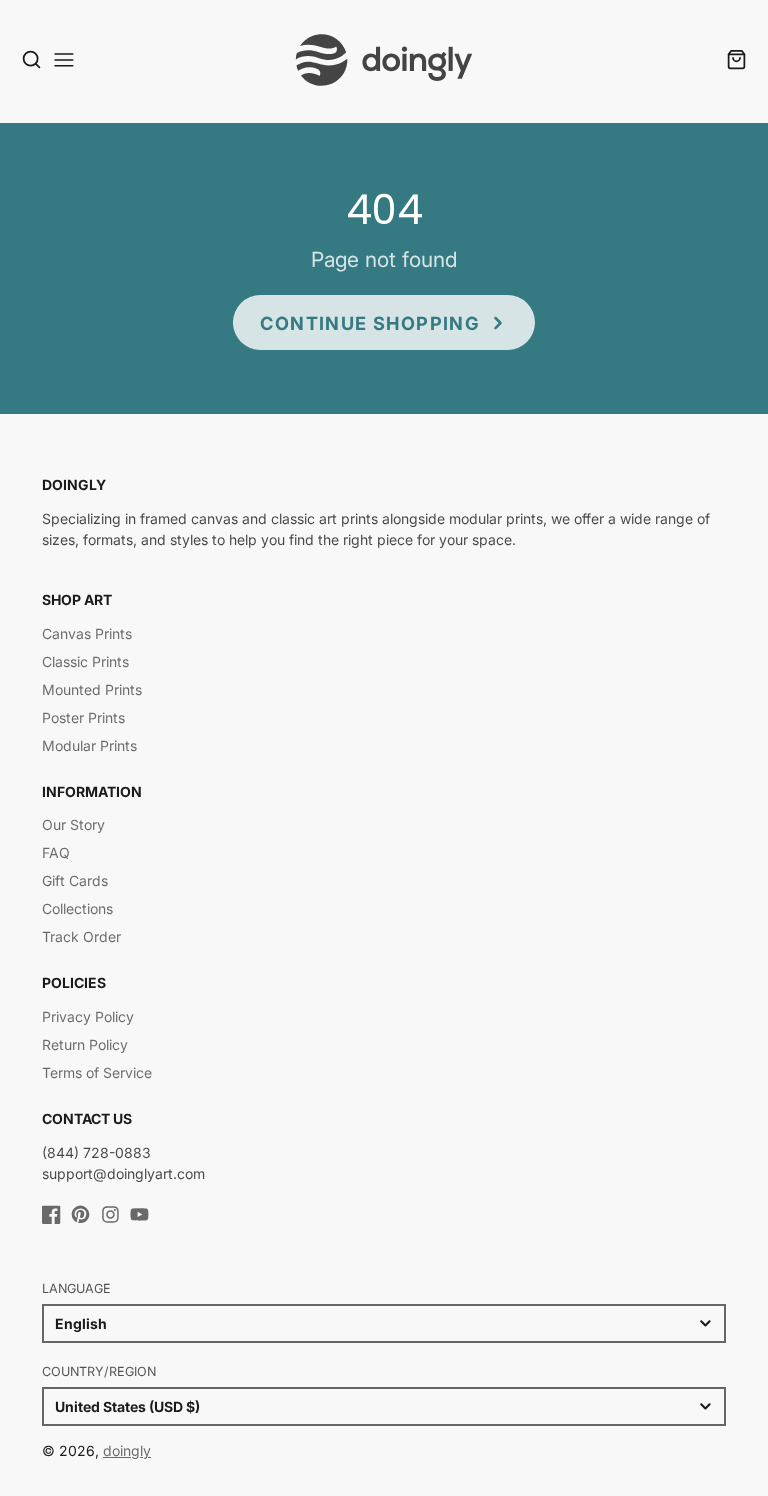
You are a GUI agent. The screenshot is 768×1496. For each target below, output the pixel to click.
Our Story (73, 824)
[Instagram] (110, 1214)
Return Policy (85, 1044)
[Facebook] (51, 1214)
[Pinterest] (80, 1214)
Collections (77, 908)
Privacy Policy (88, 1016)
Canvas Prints (87, 633)
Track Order (81, 936)
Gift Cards (75, 880)
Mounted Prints (92, 689)
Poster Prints (83, 717)
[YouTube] (139, 1214)
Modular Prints (89, 745)
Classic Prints (85, 661)
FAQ (56, 852)
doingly (127, 1450)
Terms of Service (97, 1072)
